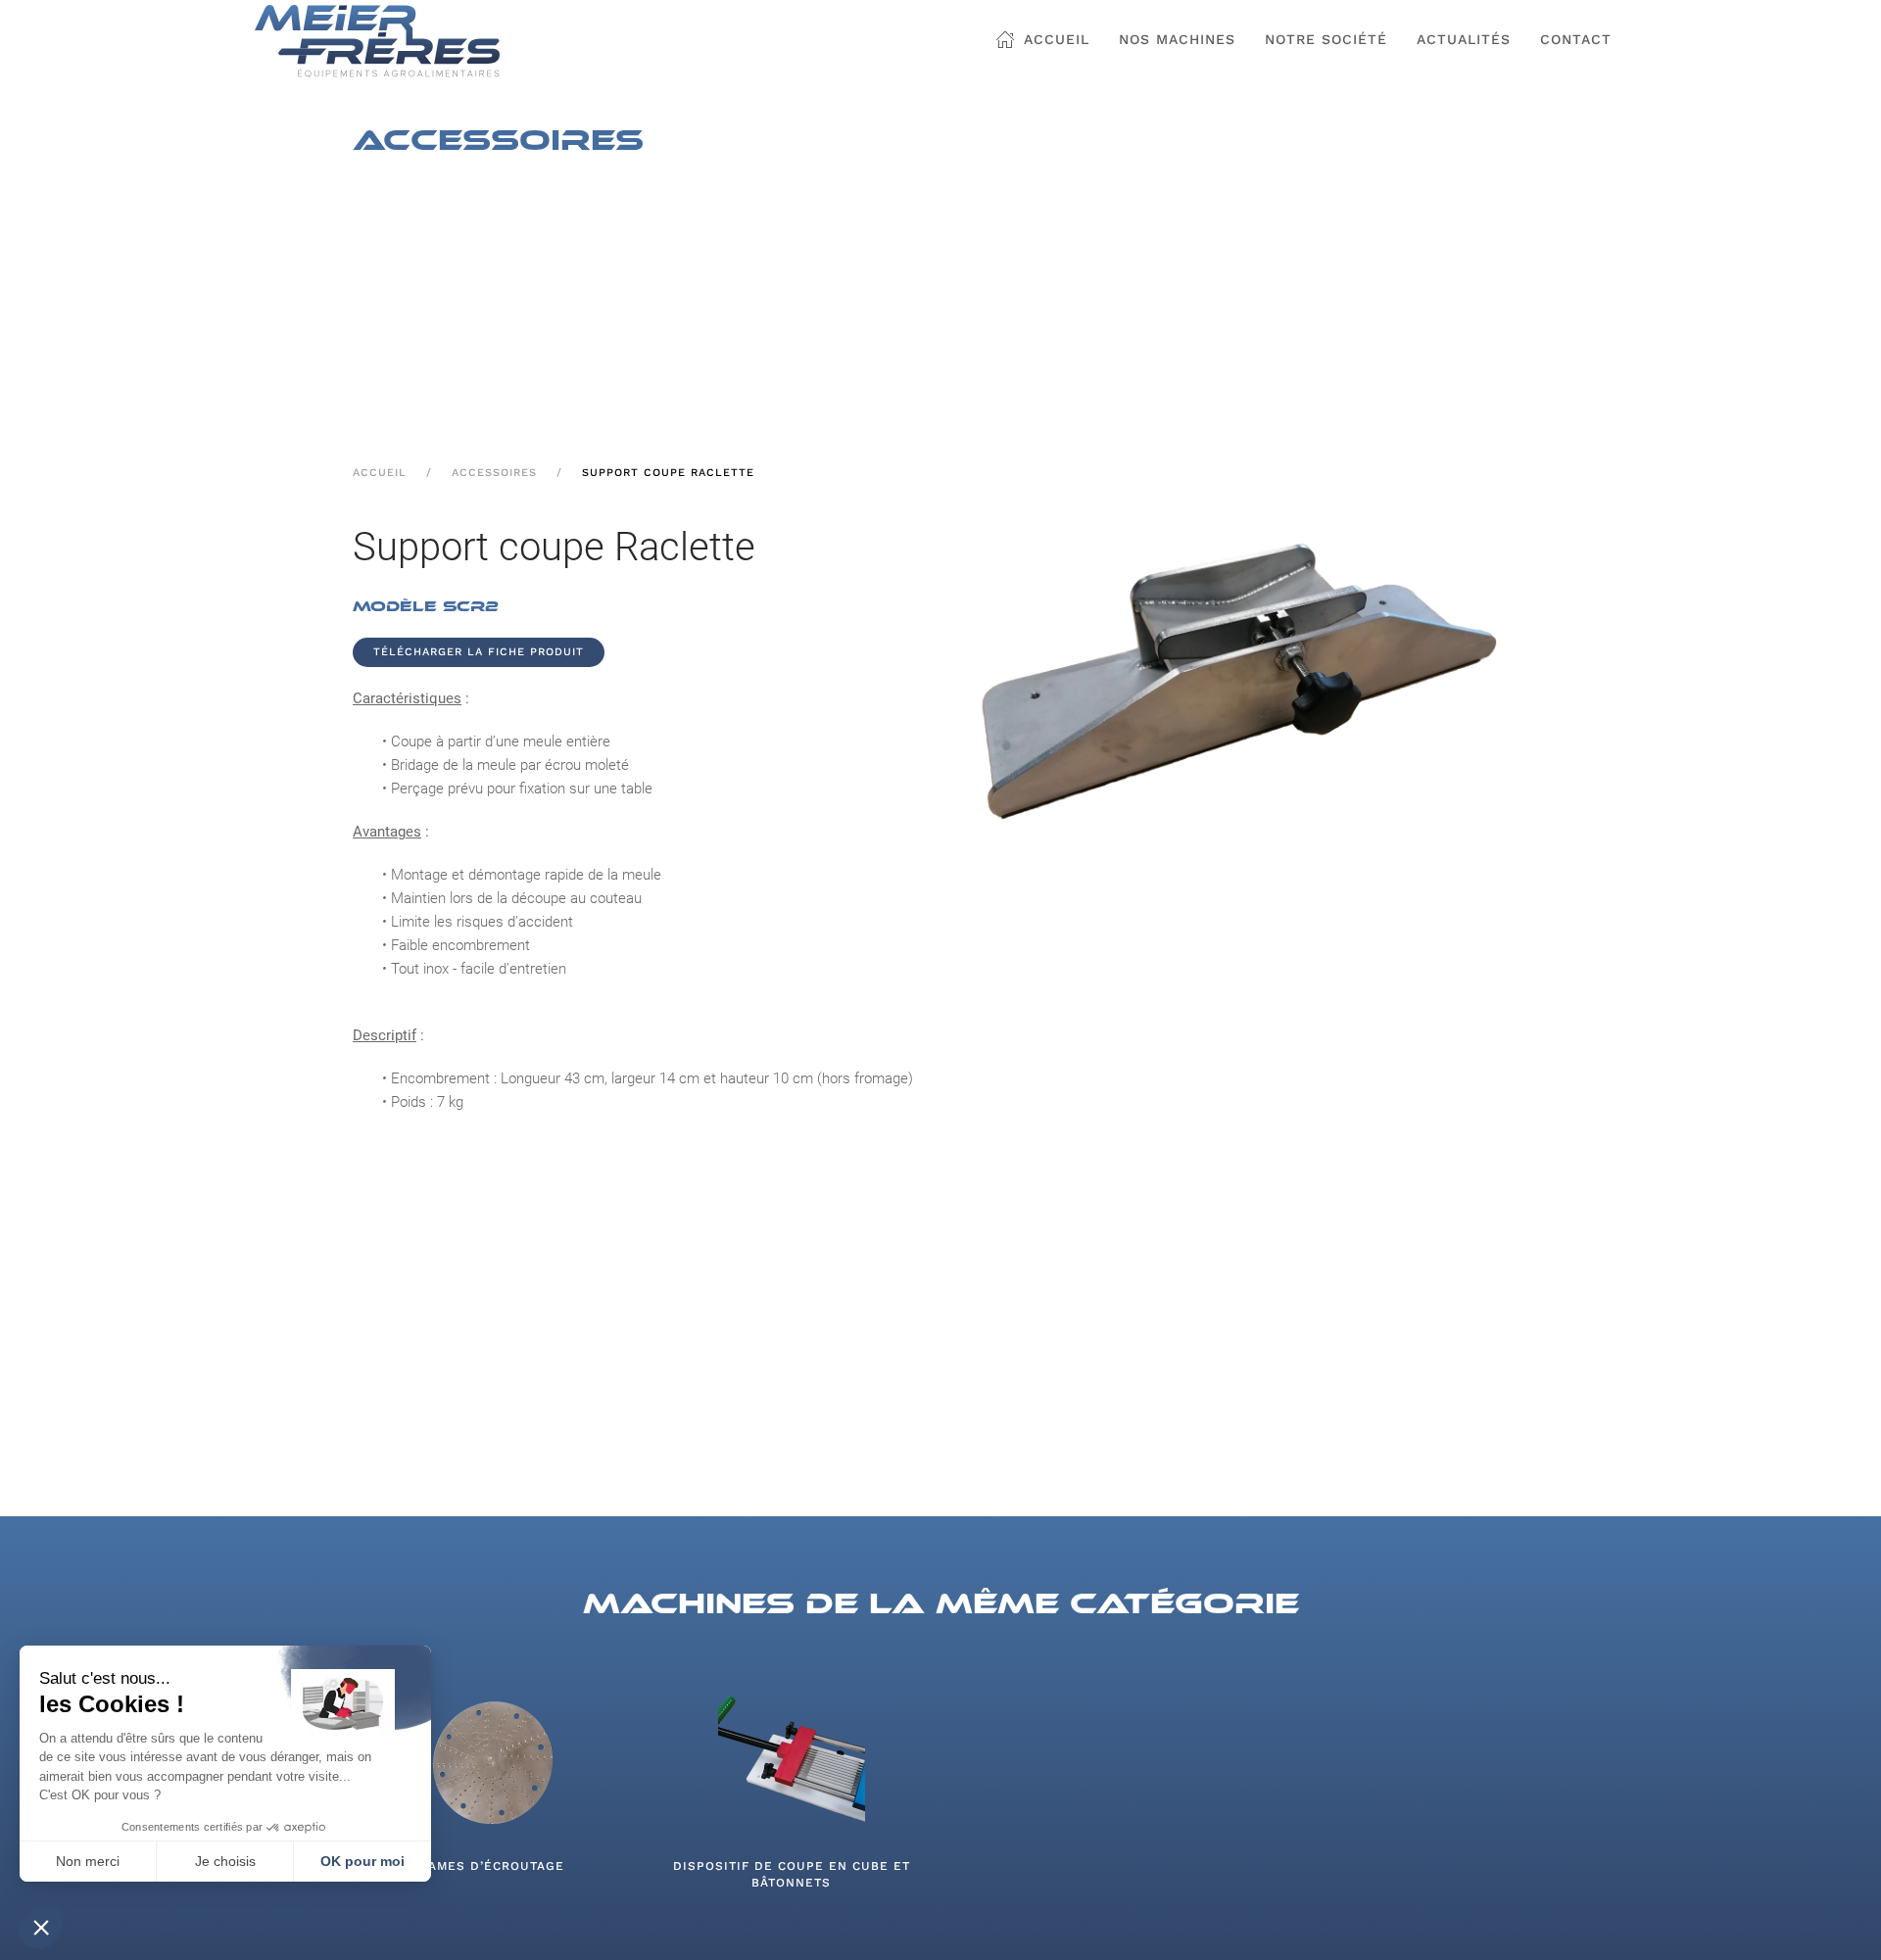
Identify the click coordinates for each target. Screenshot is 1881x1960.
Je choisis (225, 1861)
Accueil (1054, 39)
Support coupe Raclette (668, 473)
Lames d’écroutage (492, 1866)
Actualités (1464, 39)
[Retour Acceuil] (377, 41)
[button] (41, 1927)
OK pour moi (362, 1861)
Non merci (88, 1861)
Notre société (1326, 39)
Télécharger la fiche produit (479, 652)
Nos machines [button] (1177, 39)
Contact (1576, 39)
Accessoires (494, 473)
